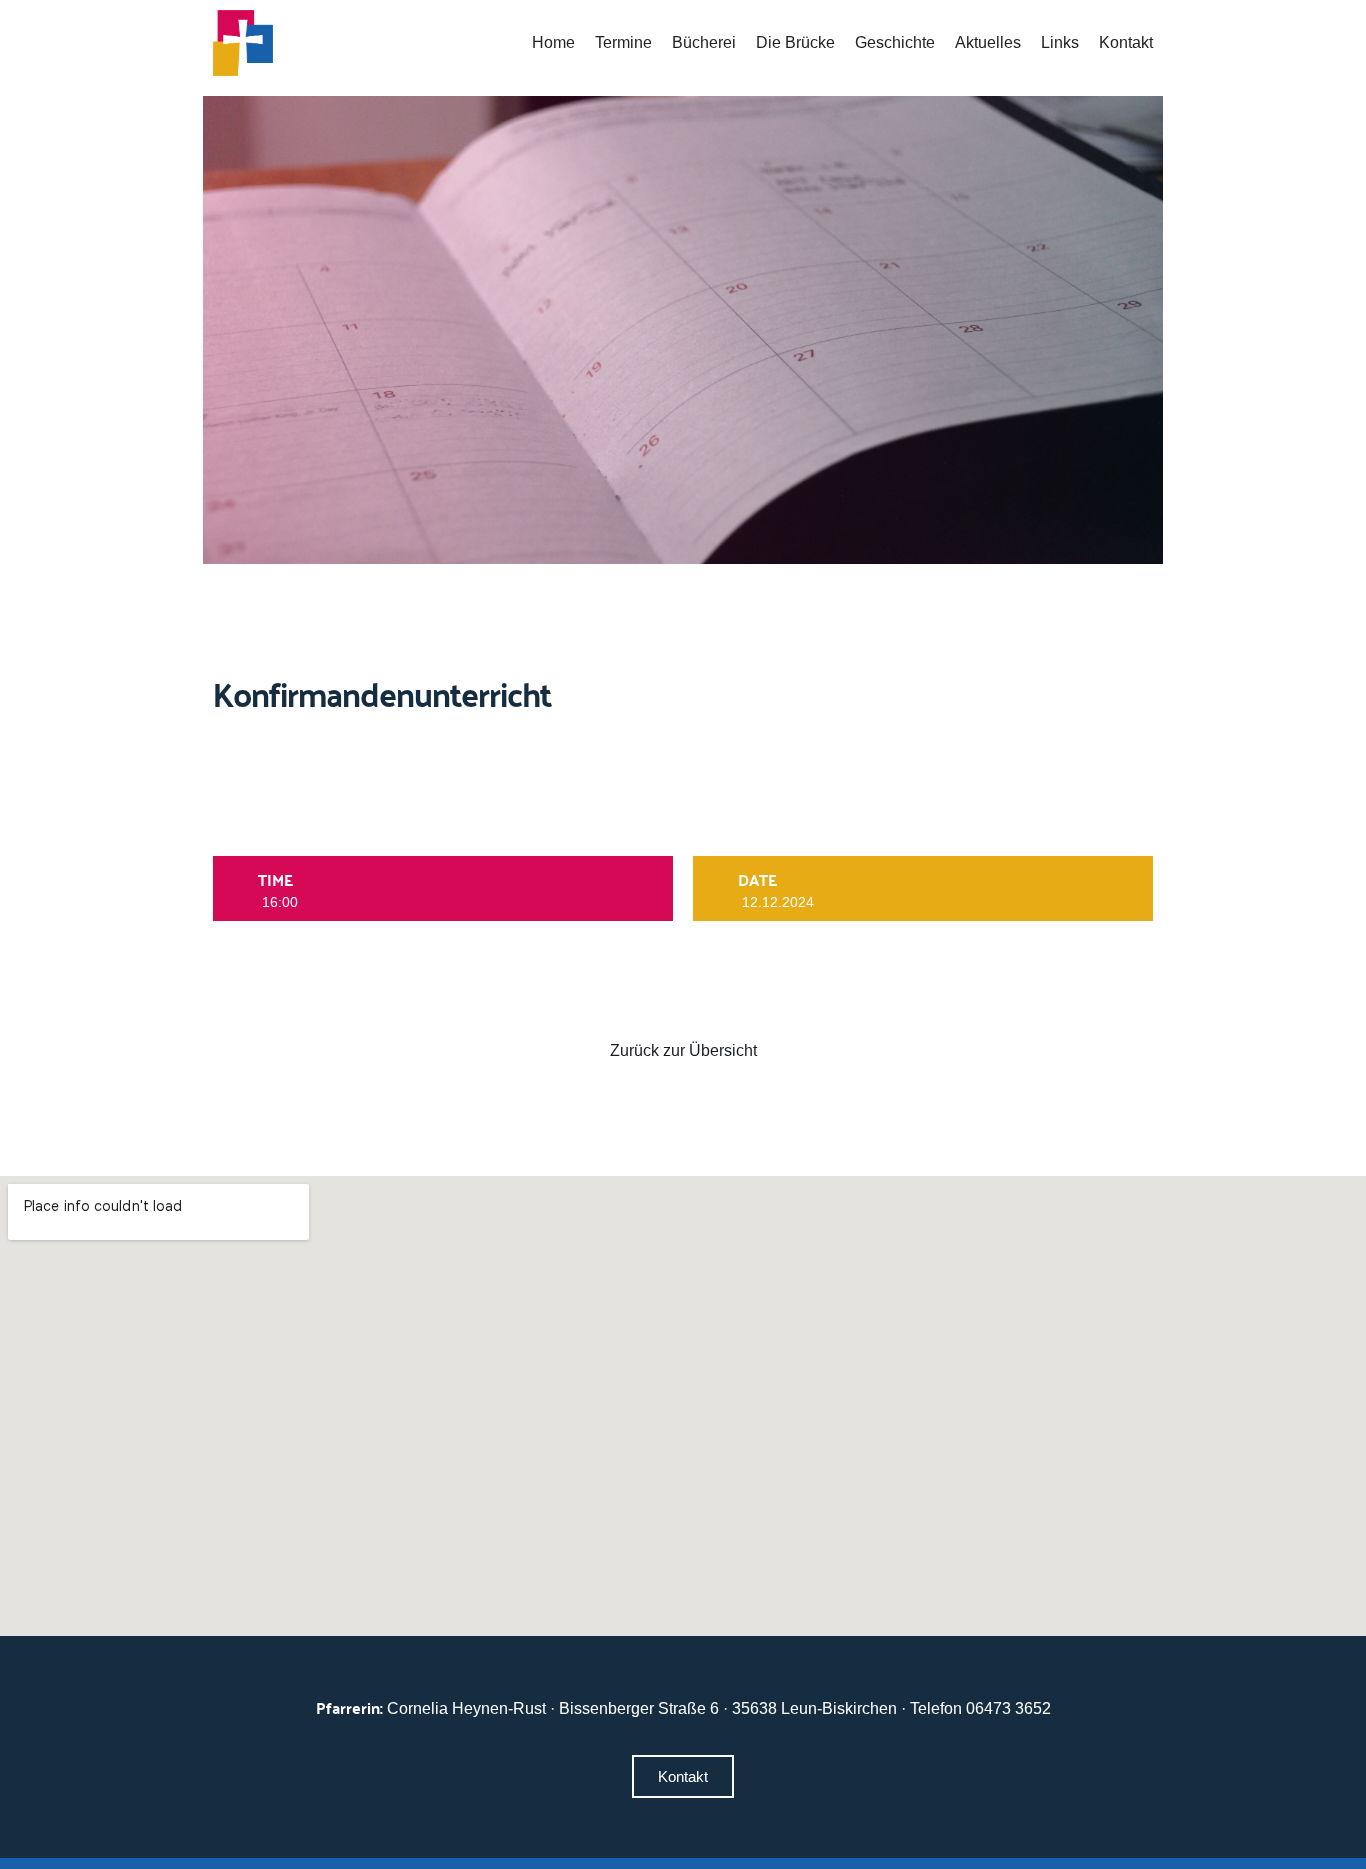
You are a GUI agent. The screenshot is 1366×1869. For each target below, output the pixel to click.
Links (1060, 42)
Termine (623, 42)
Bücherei (704, 42)
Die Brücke (795, 42)
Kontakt (1126, 42)
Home (553, 42)
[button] (683, 1776)
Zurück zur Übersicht (683, 1050)
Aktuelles (988, 42)
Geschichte (895, 42)
